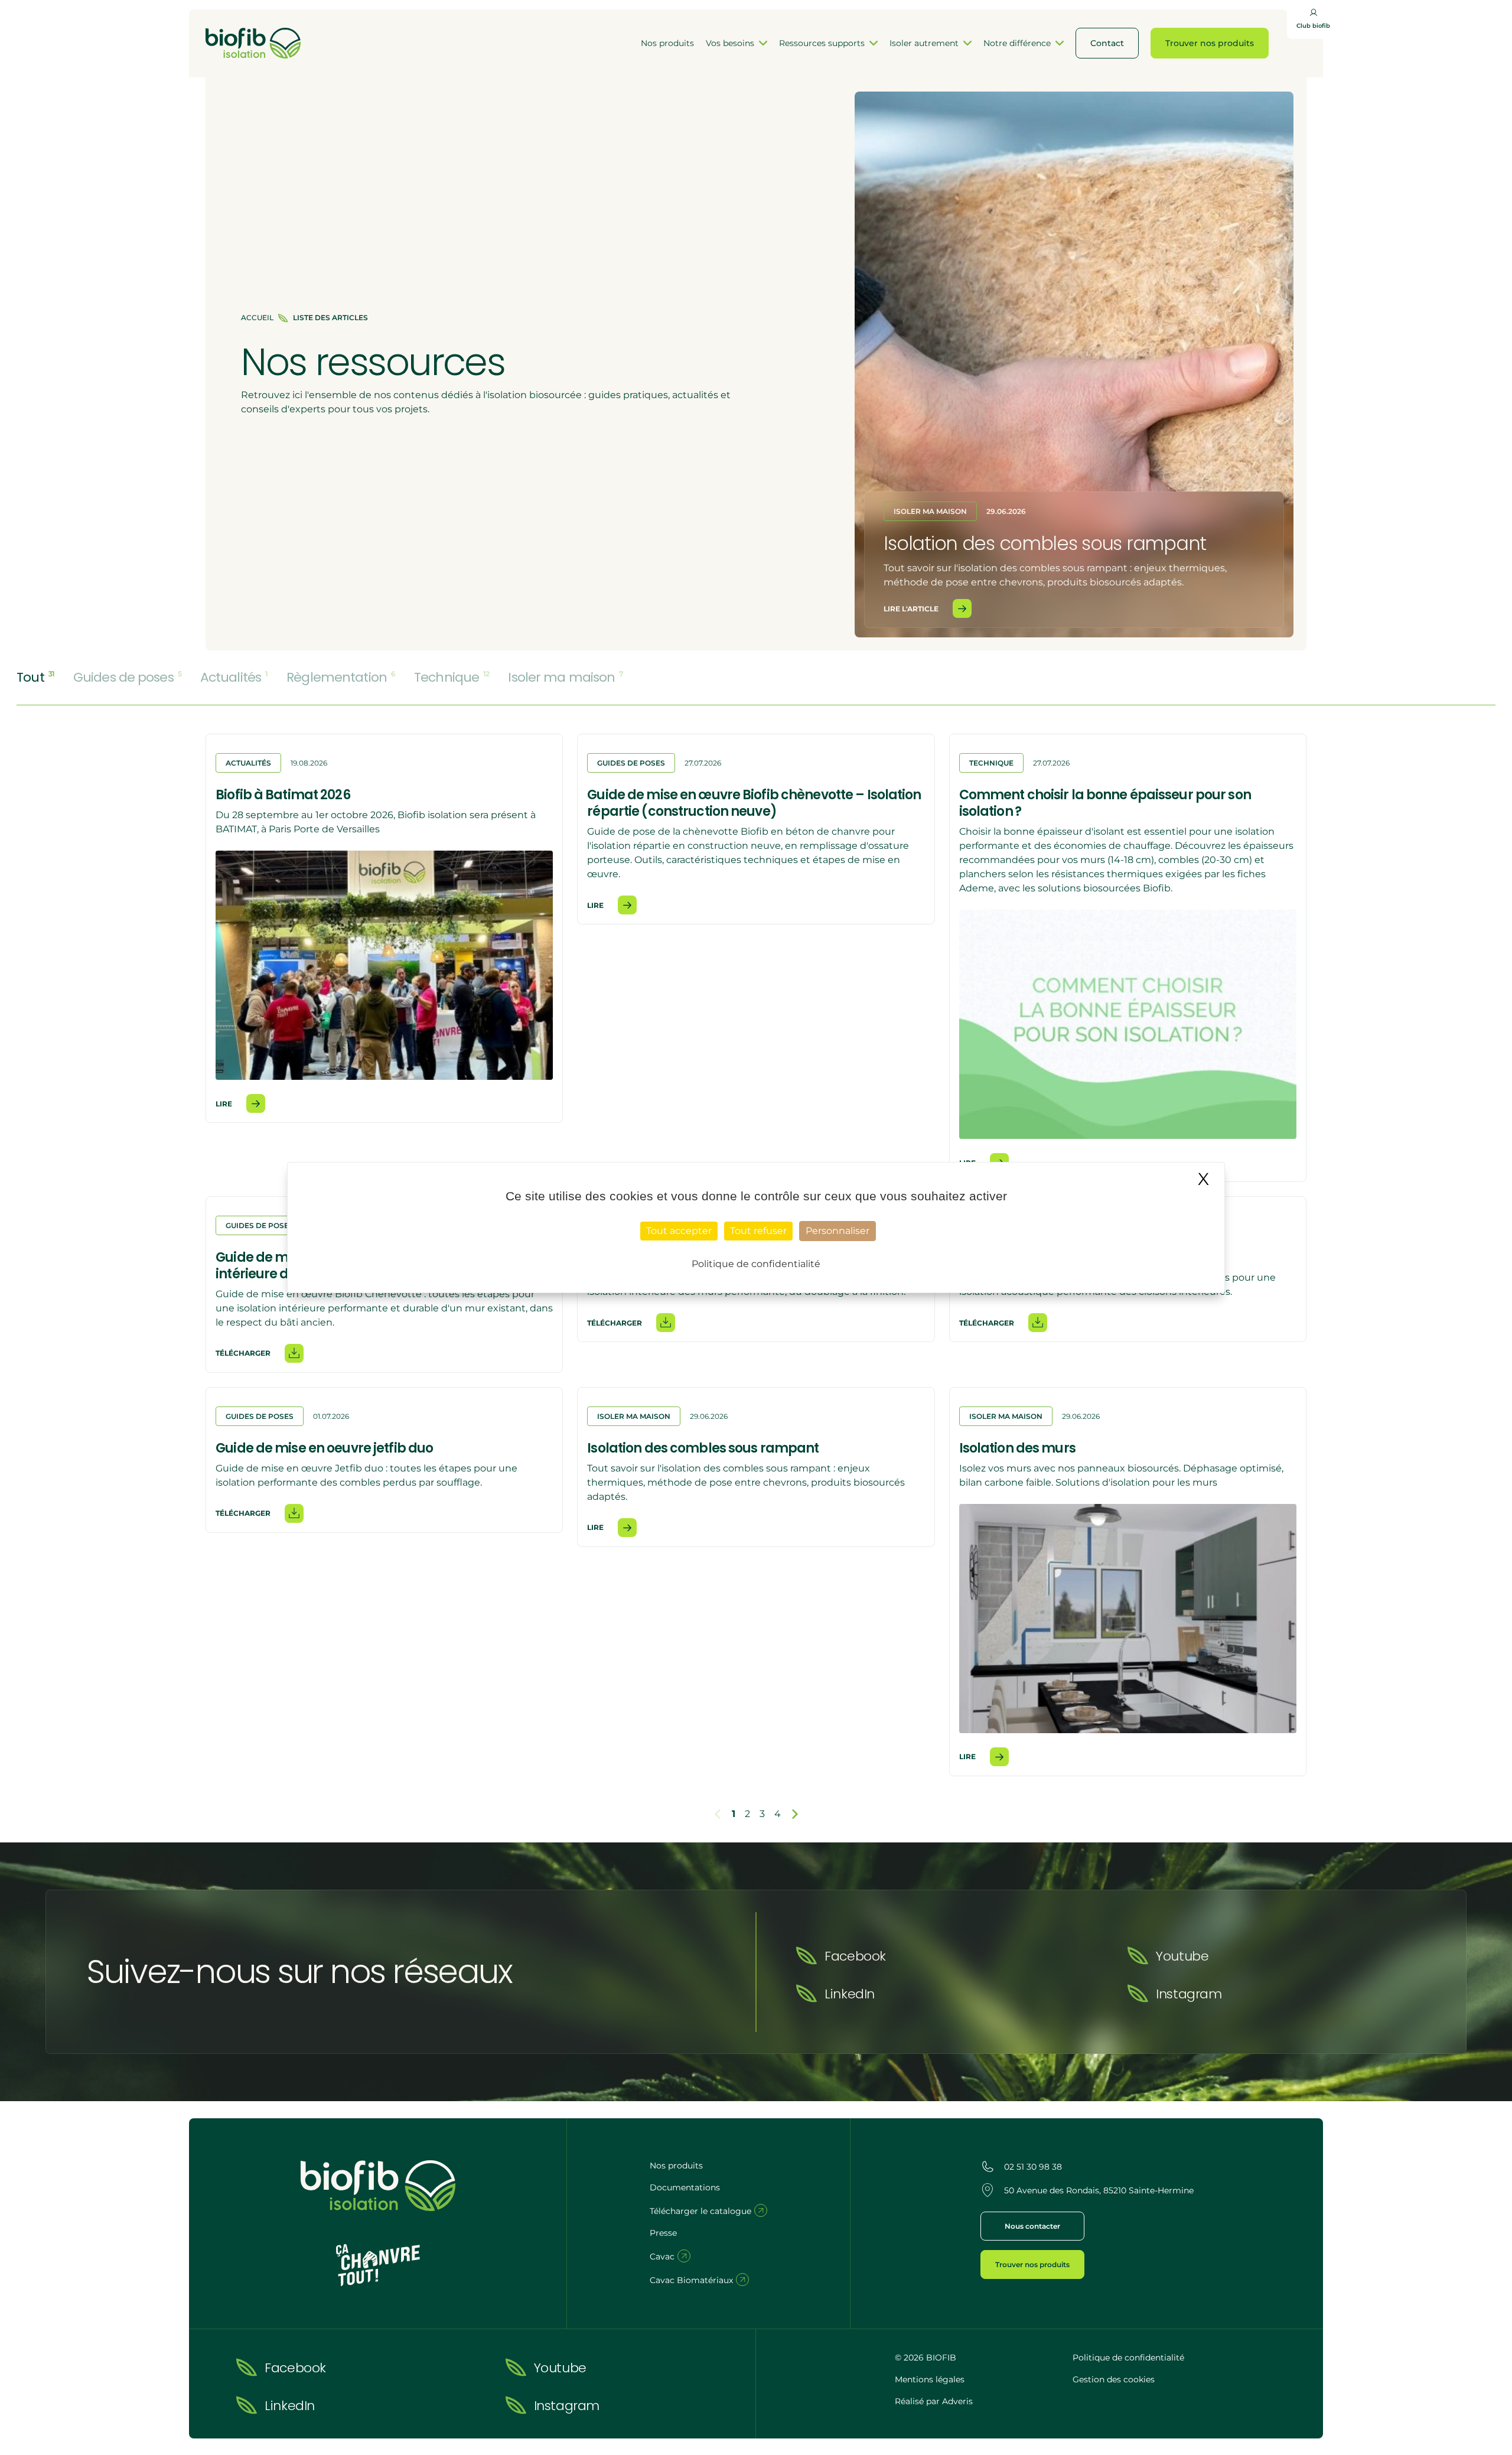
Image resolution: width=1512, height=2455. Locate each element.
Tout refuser (758, 1231)
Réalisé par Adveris (934, 2401)
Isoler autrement (924, 43)
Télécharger (243, 1353)
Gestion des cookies (1114, 2379)
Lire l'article (911, 609)
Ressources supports (822, 43)
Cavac (663, 2257)
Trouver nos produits (1210, 43)
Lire (224, 1104)
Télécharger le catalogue (702, 2211)
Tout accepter (679, 1231)
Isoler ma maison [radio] (565, 678)
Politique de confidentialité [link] (756, 1264)
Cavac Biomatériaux (693, 2280)
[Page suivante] (795, 1814)
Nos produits (667, 43)
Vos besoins (730, 43)
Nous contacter (1032, 2226)
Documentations (685, 2187)
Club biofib (1313, 26)
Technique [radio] (452, 678)
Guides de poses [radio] (127, 678)
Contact (1107, 43)
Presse (663, 2233)
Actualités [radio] (234, 678)
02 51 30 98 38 (1033, 2167)
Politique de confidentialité (1128, 2358)
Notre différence (1017, 43)
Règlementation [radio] (341, 678)
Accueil (257, 318)
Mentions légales (930, 2379)
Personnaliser (838, 1231)
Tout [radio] (35, 678)
